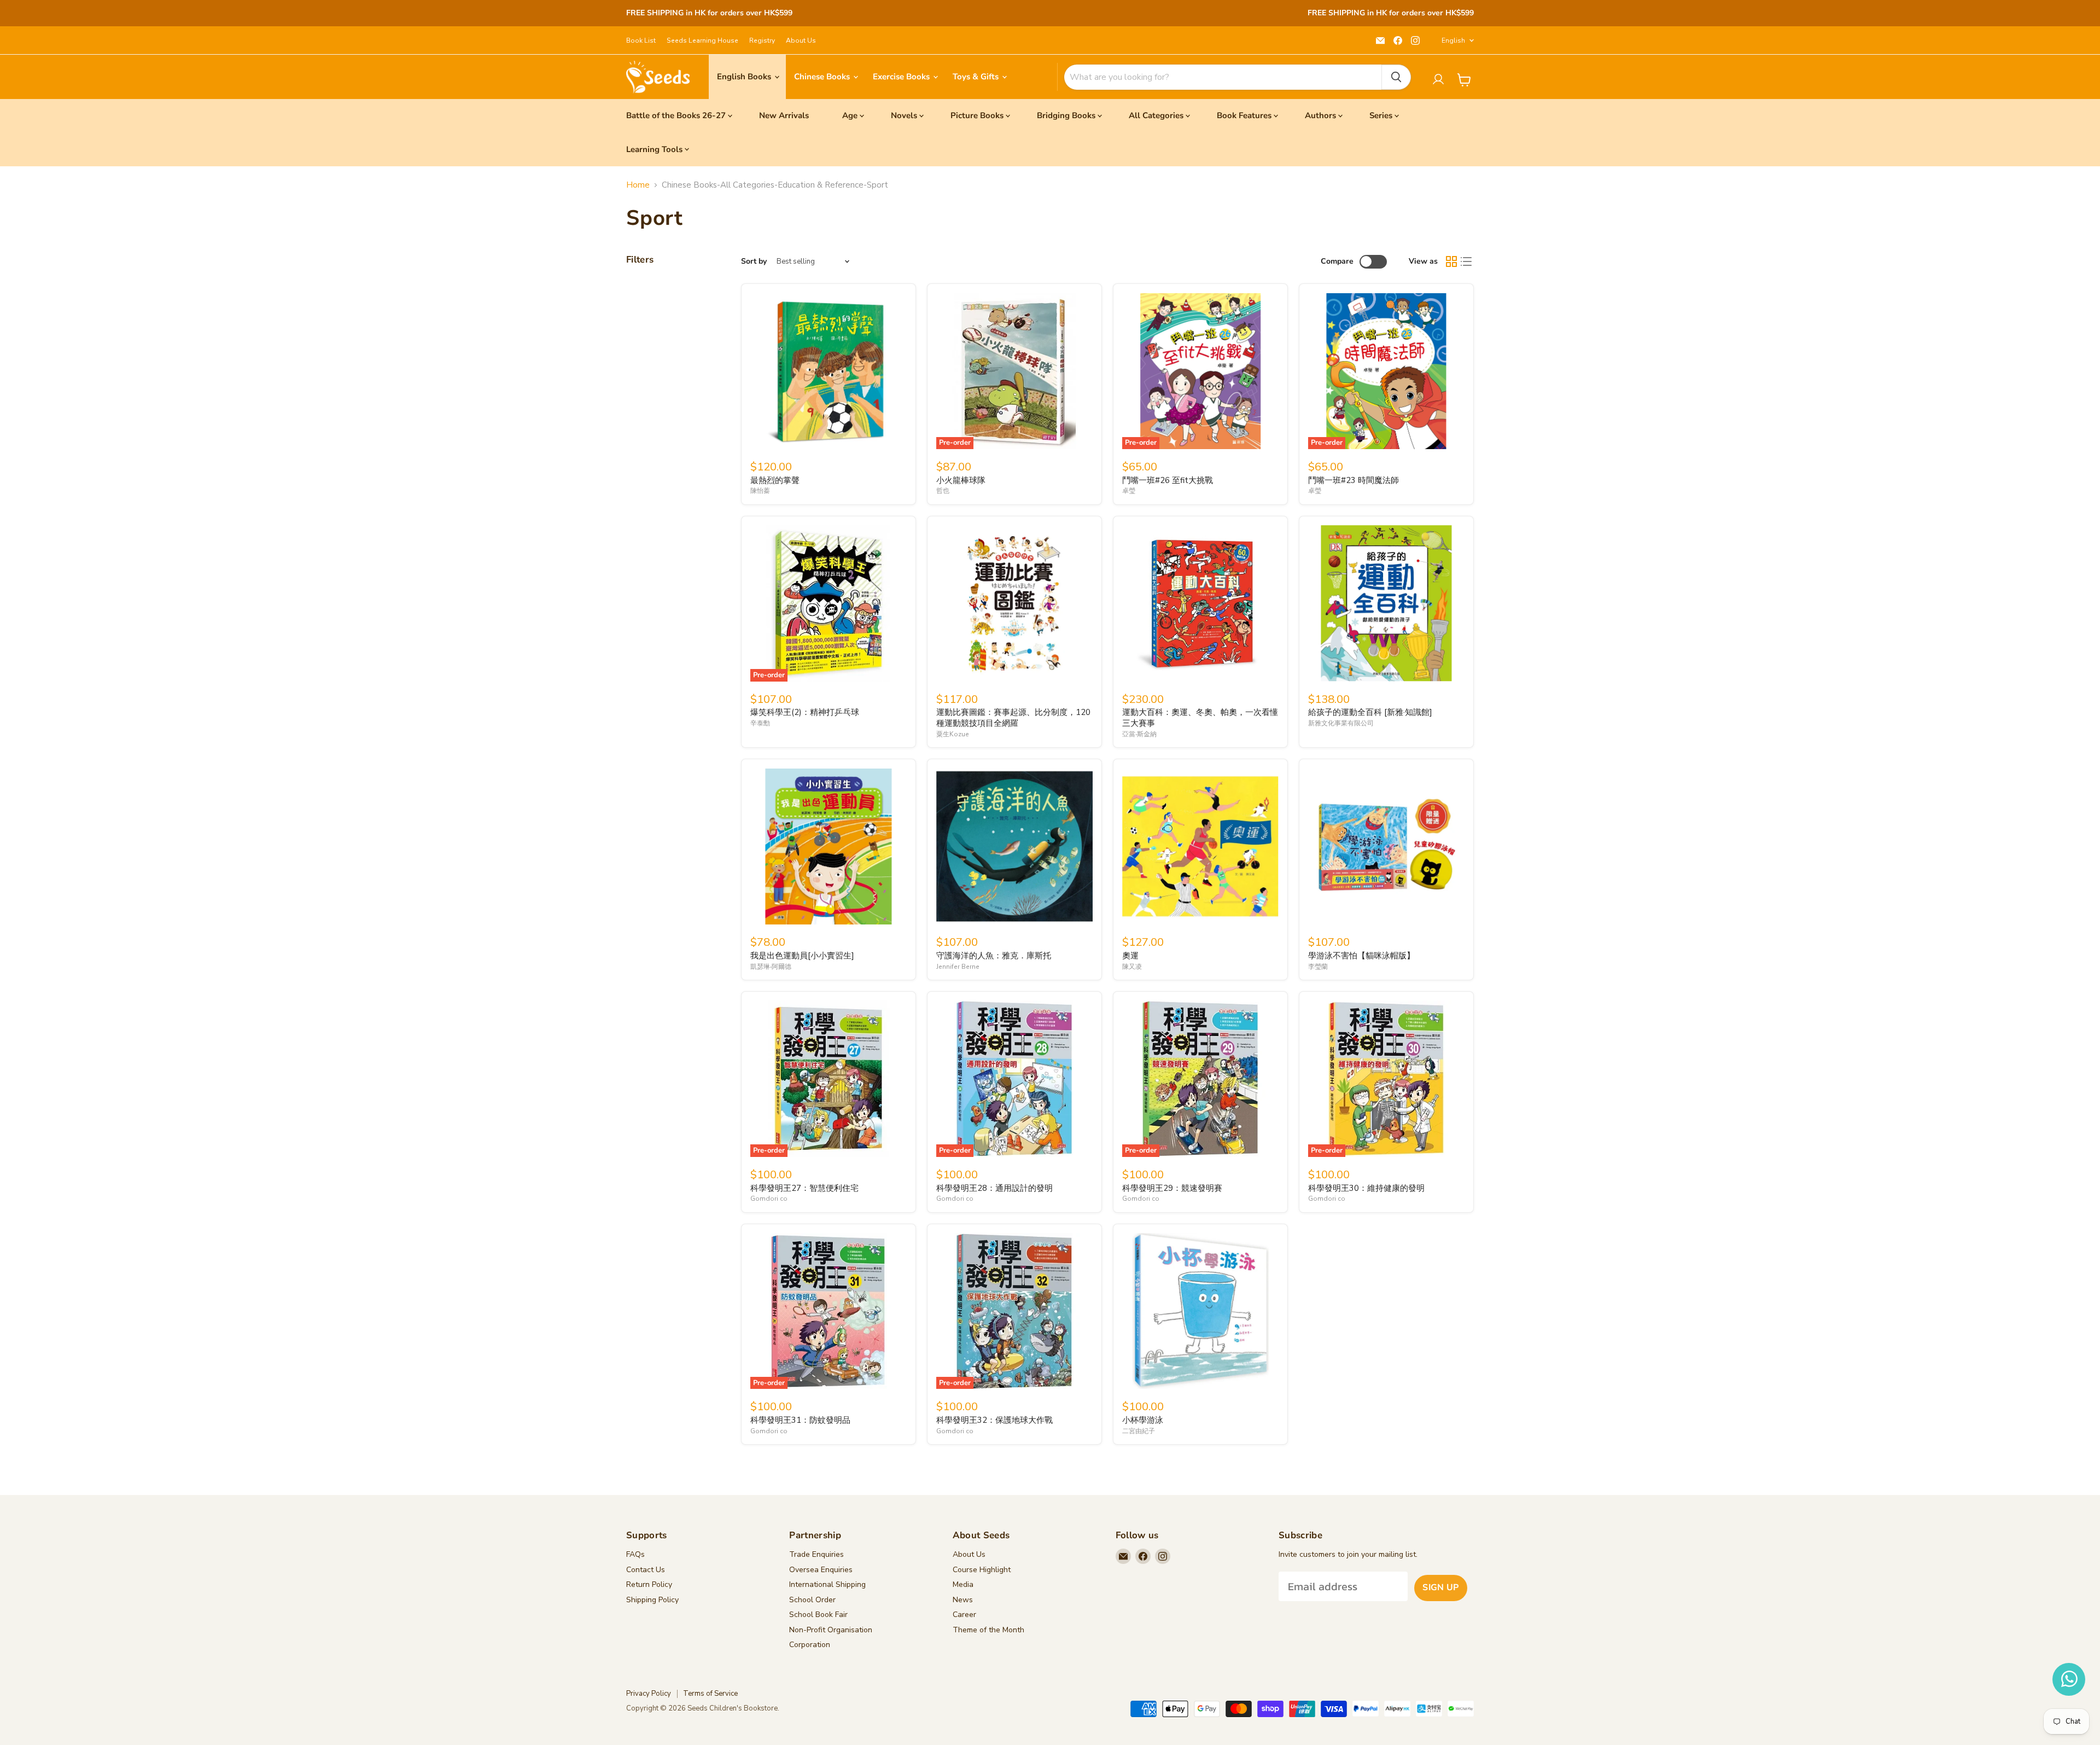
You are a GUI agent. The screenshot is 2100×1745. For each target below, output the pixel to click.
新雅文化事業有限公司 (1341, 723)
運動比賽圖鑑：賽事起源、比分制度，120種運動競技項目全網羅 (1013, 718)
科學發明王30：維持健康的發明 (1366, 1188)
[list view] (1467, 262)
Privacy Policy (649, 1694)
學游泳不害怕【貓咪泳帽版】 (1361, 956)
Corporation (810, 1645)
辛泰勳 (760, 723)
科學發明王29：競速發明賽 (1172, 1188)
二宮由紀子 (1139, 1431)
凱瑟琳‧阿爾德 (771, 967)
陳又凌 (1132, 967)
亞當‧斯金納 (1139, 734)
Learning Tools (654, 149)
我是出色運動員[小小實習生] (802, 956)
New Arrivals (784, 115)
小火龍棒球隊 (961, 480)
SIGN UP (1440, 1587)
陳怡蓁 (760, 491)
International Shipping (827, 1584)
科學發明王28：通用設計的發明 (994, 1188)
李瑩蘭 (1318, 967)
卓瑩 (1129, 491)
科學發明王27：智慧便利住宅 (804, 1188)
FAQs (635, 1554)
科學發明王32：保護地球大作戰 (994, 1420)
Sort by (754, 261)
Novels (904, 115)
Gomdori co (769, 1199)
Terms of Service (710, 1694)
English (1453, 40)
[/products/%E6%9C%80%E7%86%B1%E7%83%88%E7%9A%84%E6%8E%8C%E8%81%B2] (829, 371)
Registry (762, 40)
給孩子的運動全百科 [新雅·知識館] (1370, 712)
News (963, 1600)
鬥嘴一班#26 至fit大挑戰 (1168, 480)
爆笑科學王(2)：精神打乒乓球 (805, 712)
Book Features (1244, 115)
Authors (1320, 115)
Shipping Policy (652, 1600)
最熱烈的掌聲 (775, 480)
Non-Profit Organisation (831, 1630)
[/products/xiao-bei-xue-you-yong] (1200, 1311)
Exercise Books (902, 77)
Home (638, 185)
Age (850, 115)
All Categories (1156, 115)
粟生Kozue (953, 734)
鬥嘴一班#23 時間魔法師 (1354, 480)
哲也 (943, 491)
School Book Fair (818, 1615)
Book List (641, 40)
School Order (812, 1600)
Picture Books (977, 115)
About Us (801, 40)
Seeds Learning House (702, 40)
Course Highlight (982, 1570)
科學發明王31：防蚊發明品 (800, 1420)
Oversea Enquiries (821, 1570)
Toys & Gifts (977, 77)
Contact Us (646, 1570)
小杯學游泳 (1143, 1420)
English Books (745, 77)
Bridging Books (1066, 115)
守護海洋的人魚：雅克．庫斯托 (994, 956)
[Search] (1396, 77)
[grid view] (1451, 262)
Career (964, 1615)
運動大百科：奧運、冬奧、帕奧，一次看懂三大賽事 (1200, 718)
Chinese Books (823, 77)
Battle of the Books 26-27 (676, 115)
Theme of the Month (988, 1630)
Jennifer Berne (958, 967)
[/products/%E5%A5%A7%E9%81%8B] (1200, 847)
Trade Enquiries (816, 1554)
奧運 (1130, 956)
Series (1381, 115)
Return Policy (649, 1584)
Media (963, 1584)
